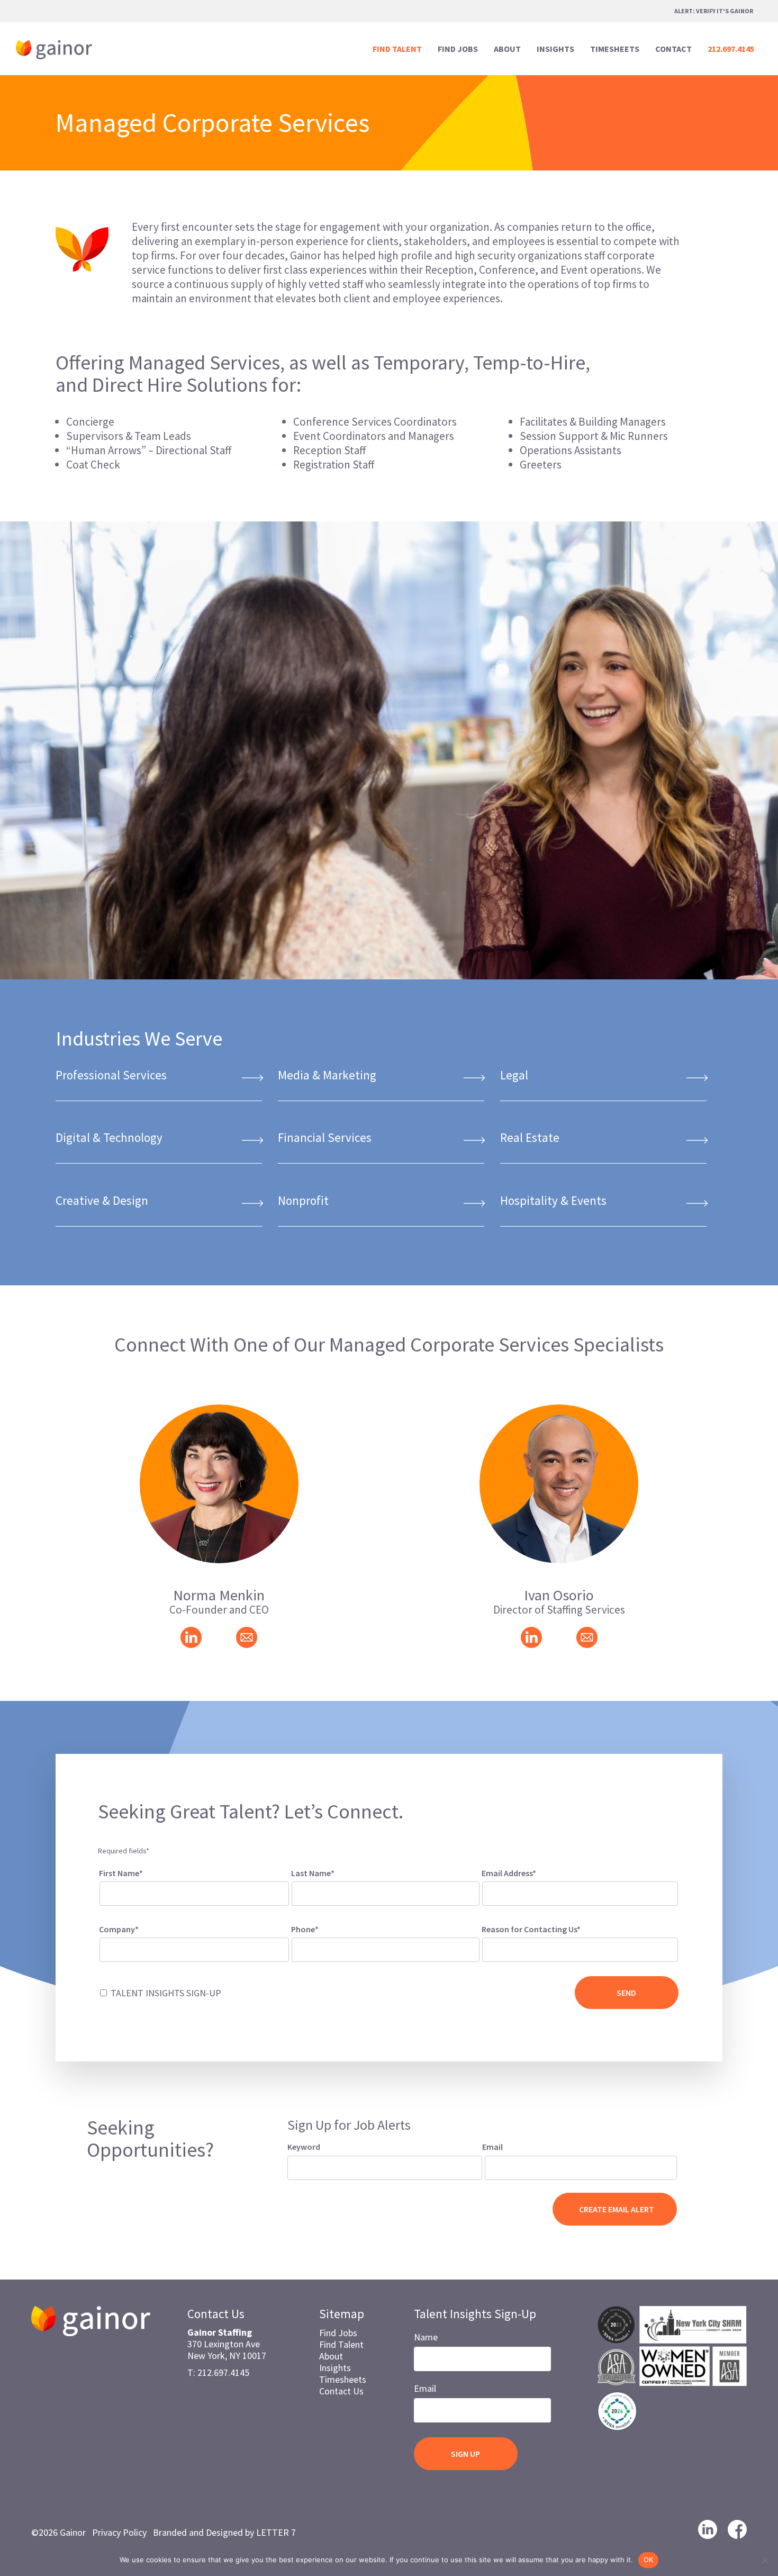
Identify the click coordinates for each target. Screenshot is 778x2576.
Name (426, 2337)
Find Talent (341, 2344)
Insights (335, 2368)
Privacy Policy (119, 2532)
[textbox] (499, 1948)
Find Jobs (338, 2333)
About (331, 2356)
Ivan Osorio (559, 1595)
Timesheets (343, 2379)
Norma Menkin (219, 1595)
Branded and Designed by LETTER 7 (224, 2532)
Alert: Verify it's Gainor (714, 11)
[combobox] (580, 1950)
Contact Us (341, 2391)
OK (649, 2560)
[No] (765, 2560)
